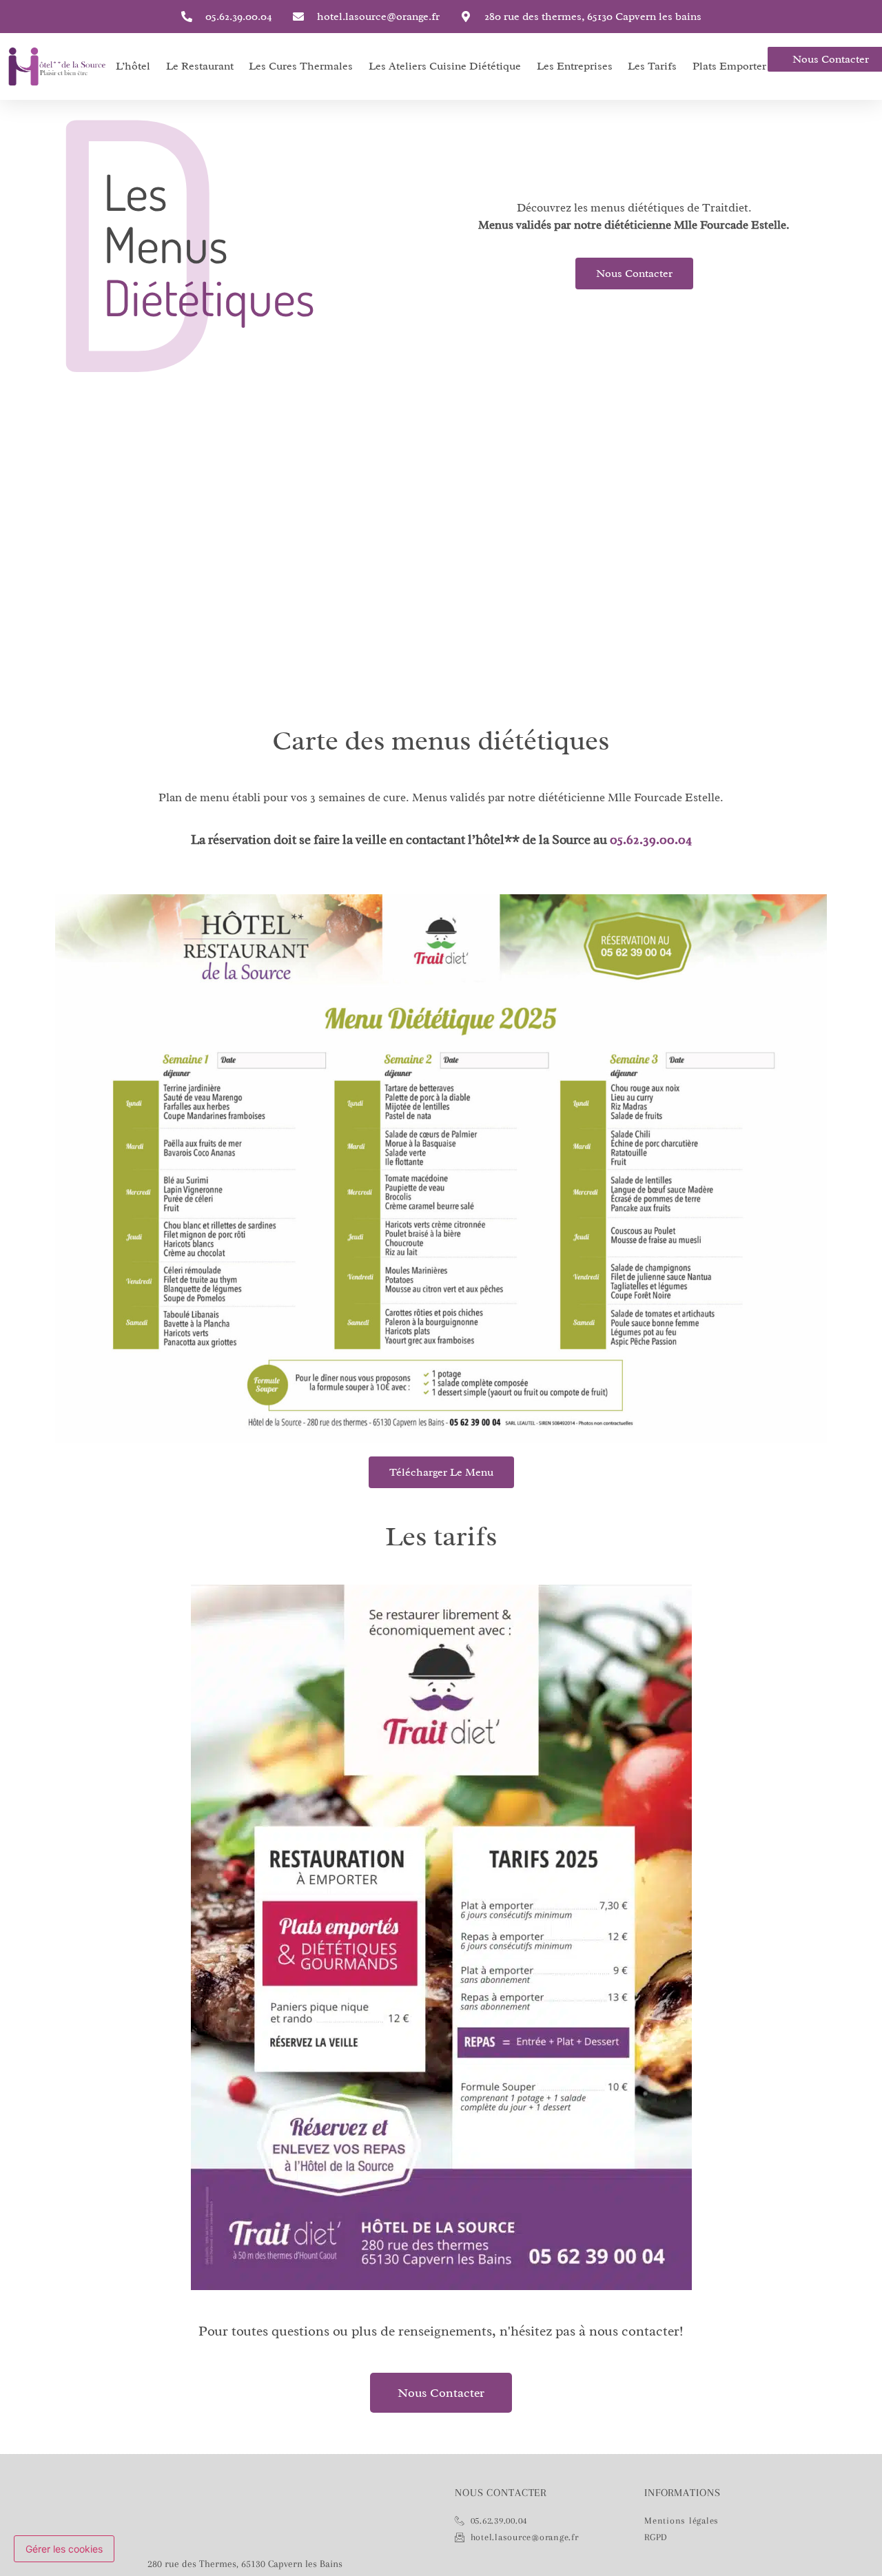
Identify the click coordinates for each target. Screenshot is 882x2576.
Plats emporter (729, 66)
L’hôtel (133, 66)
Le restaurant (200, 66)
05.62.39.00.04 (651, 840)
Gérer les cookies (64, 2549)
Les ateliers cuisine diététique (445, 66)
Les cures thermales (301, 66)
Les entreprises (575, 66)
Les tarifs (652, 66)
